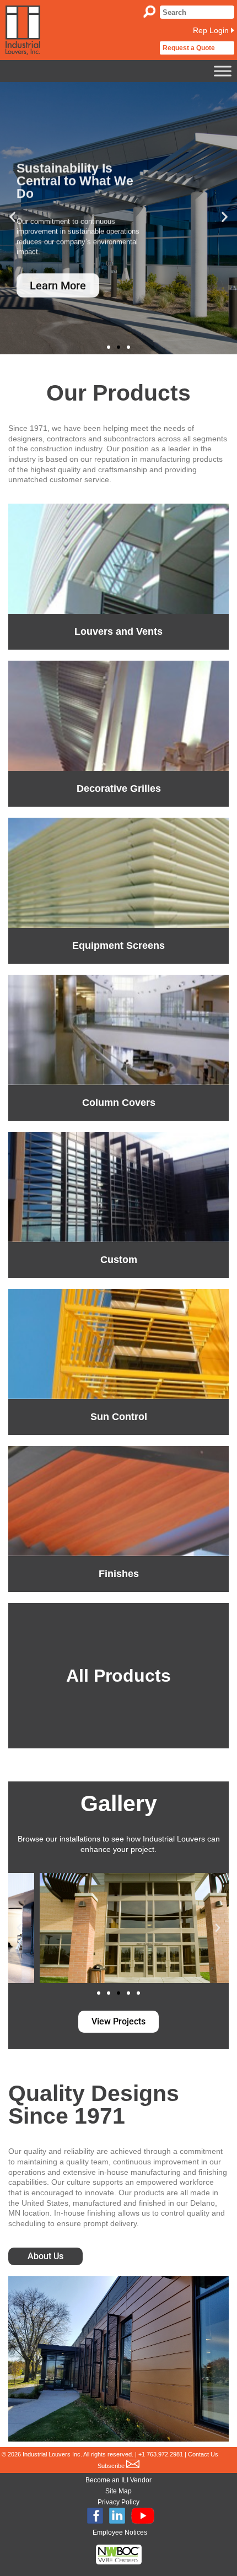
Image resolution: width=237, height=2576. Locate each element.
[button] (12, 217)
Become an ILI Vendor (118, 2480)
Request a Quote (189, 48)
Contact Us (203, 2454)
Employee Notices (120, 2532)
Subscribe (112, 2466)
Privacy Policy (118, 2502)
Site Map (118, 2491)
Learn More (58, 272)
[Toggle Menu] (223, 71)
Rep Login (211, 30)
